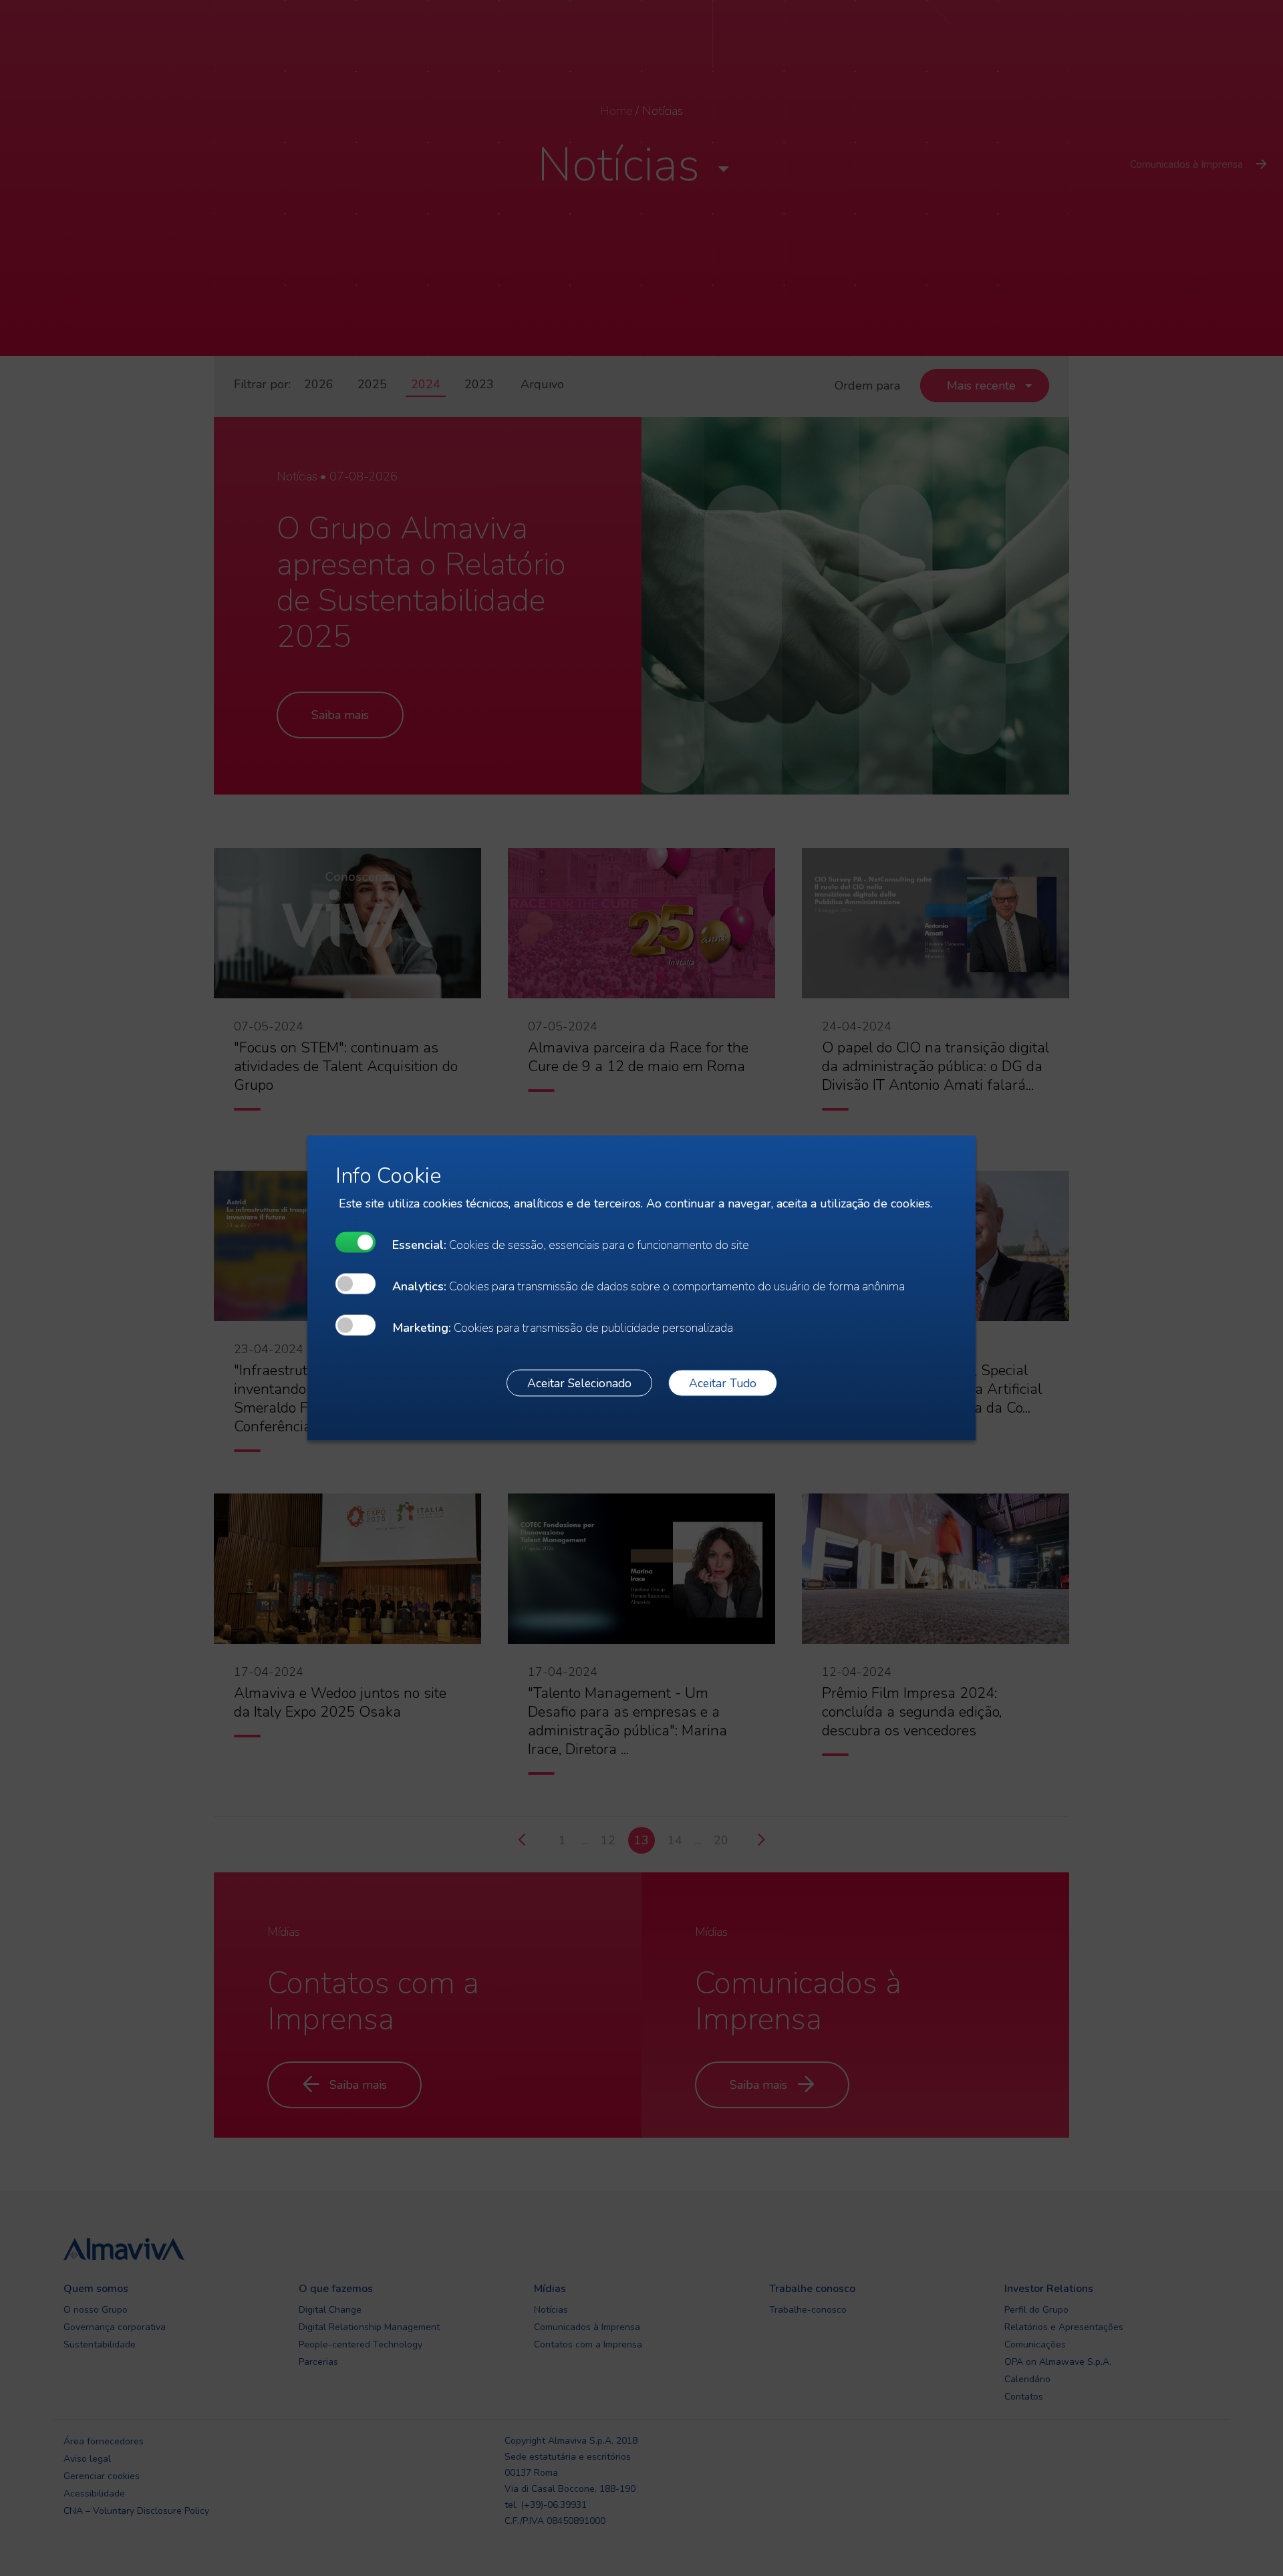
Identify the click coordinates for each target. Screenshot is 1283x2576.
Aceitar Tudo (723, 1383)
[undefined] (355, 1243)
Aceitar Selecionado (579, 1383)
